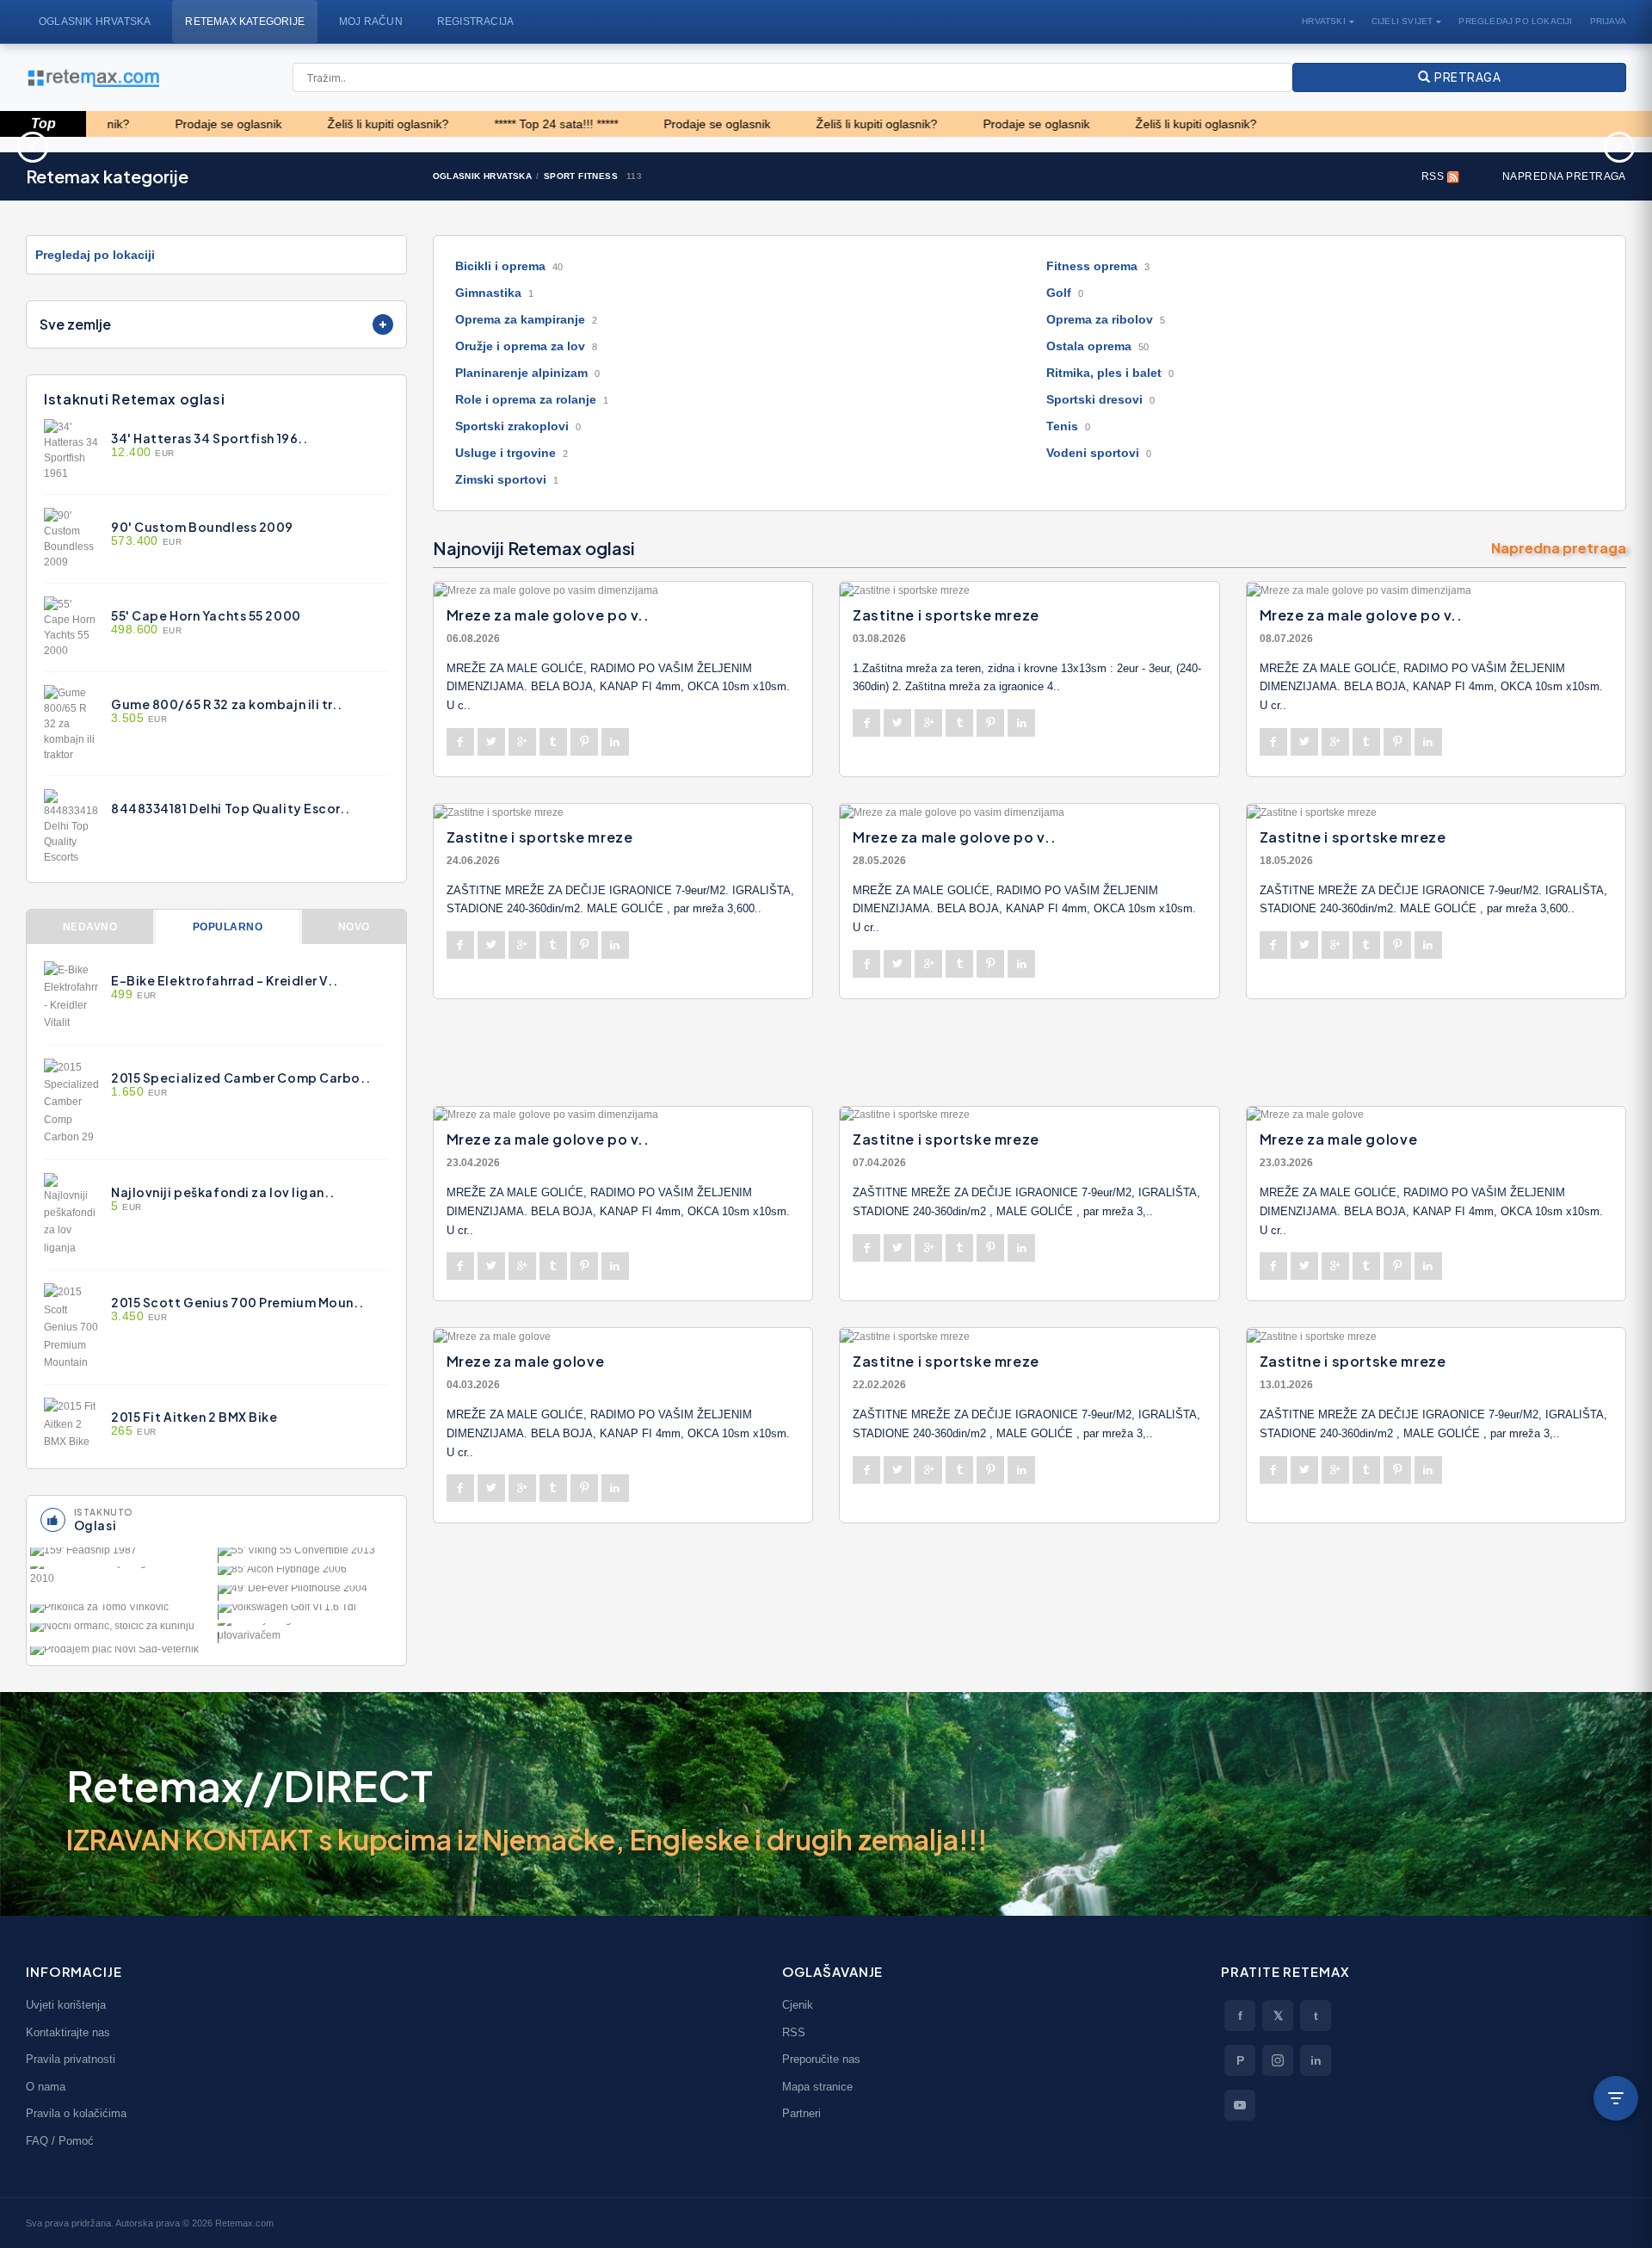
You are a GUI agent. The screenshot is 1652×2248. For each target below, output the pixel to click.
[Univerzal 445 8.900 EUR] (693, 145)
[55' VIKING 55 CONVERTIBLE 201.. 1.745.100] (310, 1555)
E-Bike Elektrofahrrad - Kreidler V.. (224, 980)
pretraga (1465, 77)
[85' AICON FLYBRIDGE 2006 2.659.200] (310, 1574)
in (1316, 2060)
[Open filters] (1616, 2098)
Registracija (475, 22)
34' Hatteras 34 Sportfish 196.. (209, 438)
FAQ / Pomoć (60, 2141)
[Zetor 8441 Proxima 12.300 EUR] (968, 145)
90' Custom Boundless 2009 (202, 527)
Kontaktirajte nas (68, 2032)
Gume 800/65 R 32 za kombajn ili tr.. (226, 704)
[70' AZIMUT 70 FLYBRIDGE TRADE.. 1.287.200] (122, 1576)
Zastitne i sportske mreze (946, 615)
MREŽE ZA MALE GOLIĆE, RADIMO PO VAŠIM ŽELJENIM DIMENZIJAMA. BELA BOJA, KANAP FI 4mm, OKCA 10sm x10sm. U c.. (618, 687)
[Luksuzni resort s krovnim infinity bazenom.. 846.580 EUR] (1243, 145)
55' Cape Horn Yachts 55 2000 (206, 615)
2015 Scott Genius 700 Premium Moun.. (237, 1302)
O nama (46, 2087)
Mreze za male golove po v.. (548, 615)
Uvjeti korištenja (66, 2005)
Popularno (228, 927)
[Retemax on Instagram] (1278, 2060)
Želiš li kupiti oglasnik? (309, 124)
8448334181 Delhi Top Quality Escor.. (230, 808)
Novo (354, 927)
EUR (143, 453)
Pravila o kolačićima (76, 2113)
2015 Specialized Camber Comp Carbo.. (240, 1078)
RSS (1434, 176)
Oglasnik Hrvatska (95, 22)
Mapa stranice (817, 2087)
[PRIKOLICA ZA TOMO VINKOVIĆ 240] (122, 1612)
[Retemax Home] (92, 78)
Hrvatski (1324, 21)
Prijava (1608, 21)
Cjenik (798, 2005)
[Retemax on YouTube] (1240, 2105)
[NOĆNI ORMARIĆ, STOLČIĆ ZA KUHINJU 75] (122, 1631)
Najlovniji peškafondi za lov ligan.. (222, 1192)
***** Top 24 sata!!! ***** (478, 124)
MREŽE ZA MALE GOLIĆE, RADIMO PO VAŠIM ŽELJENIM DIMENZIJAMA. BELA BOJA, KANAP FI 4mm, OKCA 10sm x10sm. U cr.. (1431, 687)
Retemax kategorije (245, 22)
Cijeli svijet (1402, 21)
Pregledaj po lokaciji (1515, 21)
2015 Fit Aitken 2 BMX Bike (194, 1417)
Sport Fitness (581, 176)
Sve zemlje (75, 324)
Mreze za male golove (1339, 1139)
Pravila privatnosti (71, 2059)
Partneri (801, 2113)
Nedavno (90, 927)
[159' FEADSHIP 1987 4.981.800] (122, 1555)
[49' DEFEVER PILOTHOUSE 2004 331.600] (310, 1593)
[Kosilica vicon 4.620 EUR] (417, 145)
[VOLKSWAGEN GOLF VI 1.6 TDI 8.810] (310, 1612)
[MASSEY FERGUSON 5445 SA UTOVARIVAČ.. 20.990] (310, 1633)
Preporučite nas (821, 2059)
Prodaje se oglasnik (150, 124)
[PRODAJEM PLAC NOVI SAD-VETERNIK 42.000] (122, 1654)
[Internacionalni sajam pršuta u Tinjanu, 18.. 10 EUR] (142, 145)
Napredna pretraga (1564, 176)
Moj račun (371, 22)
